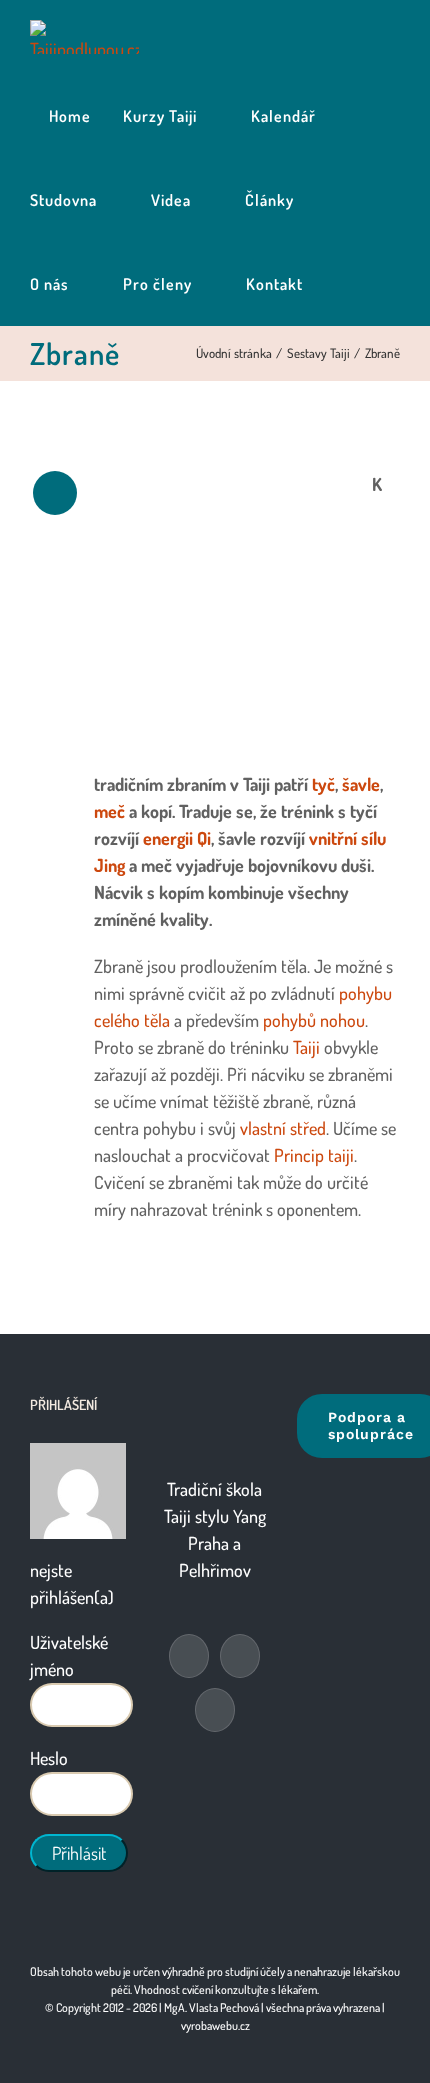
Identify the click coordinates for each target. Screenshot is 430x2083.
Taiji (306, 1047)
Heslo (49, 1758)
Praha (208, 1543)
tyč (323, 784)
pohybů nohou (314, 1020)
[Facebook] (189, 1656)
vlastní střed (283, 1128)
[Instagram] (215, 1710)
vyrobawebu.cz (215, 2025)
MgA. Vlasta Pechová (211, 2007)
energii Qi (177, 838)
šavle (361, 784)
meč (109, 811)
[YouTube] (240, 1656)
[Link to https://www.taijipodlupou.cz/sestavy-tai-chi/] (55, 493)
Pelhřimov (215, 1570)
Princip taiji (314, 1155)
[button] (341, 284)
